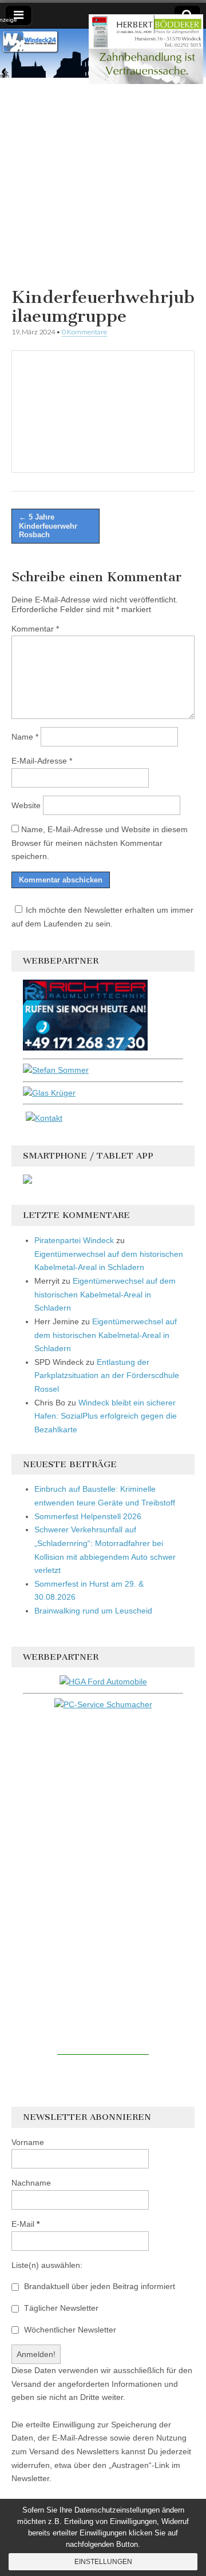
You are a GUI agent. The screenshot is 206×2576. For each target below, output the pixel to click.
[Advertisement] (103, 181)
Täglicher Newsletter (60, 2308)
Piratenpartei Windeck (74, 1240)
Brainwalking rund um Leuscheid (93, 1611)
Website (26, 805)
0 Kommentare (84, 332)
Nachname (31, 2183)
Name (25, 737)
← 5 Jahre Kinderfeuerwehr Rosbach (48, 526)
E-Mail (25, 2224)
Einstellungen (103, 2562)
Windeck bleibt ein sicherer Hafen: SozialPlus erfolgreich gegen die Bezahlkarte (106, 1416)
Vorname (28, 2142)
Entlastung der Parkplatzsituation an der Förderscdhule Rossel (107, 1375)
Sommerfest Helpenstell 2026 (88, 1516)
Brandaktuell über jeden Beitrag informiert (98, 2286)
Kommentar (35, 629)
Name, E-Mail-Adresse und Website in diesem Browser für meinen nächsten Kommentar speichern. (100, 843)
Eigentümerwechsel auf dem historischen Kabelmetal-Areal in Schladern (105, 1294)
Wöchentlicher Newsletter (69, 2330)
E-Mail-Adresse (42, 761)
